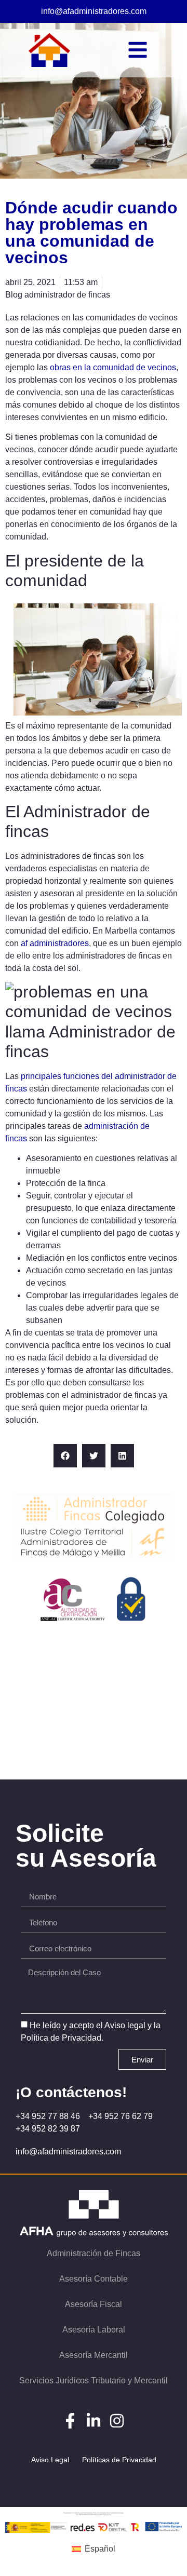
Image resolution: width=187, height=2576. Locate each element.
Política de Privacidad (61, 2038)
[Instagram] (117, 2421)
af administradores (55, 943)
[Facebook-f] (70, 2421)
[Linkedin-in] (94, 2421)
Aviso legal (125, 2025)
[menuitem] (93, 2550)
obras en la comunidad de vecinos (113, 367)
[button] (65, 1456)
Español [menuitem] (100, 2549)
